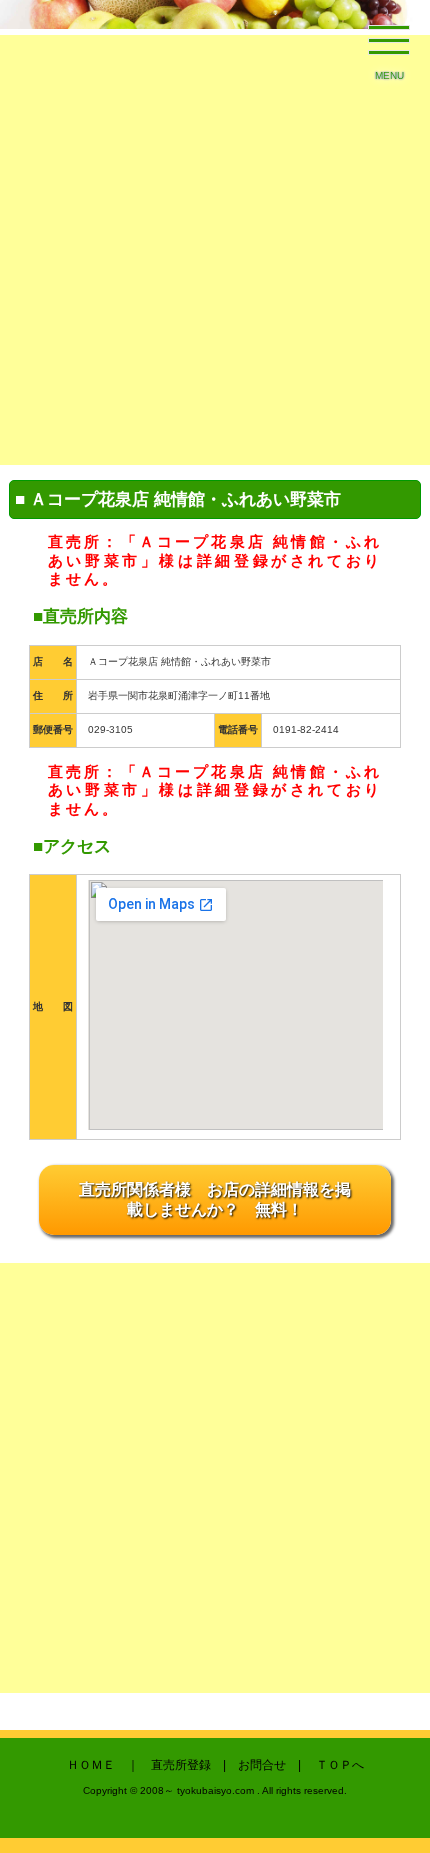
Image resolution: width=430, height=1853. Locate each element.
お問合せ (262, 1765)
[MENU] (389, 45)
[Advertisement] (215, 250)
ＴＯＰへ (340, 1765)
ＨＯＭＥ (91, 1765)
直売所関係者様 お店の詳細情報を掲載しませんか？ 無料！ (215, 1199)
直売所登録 (181, 1765)
